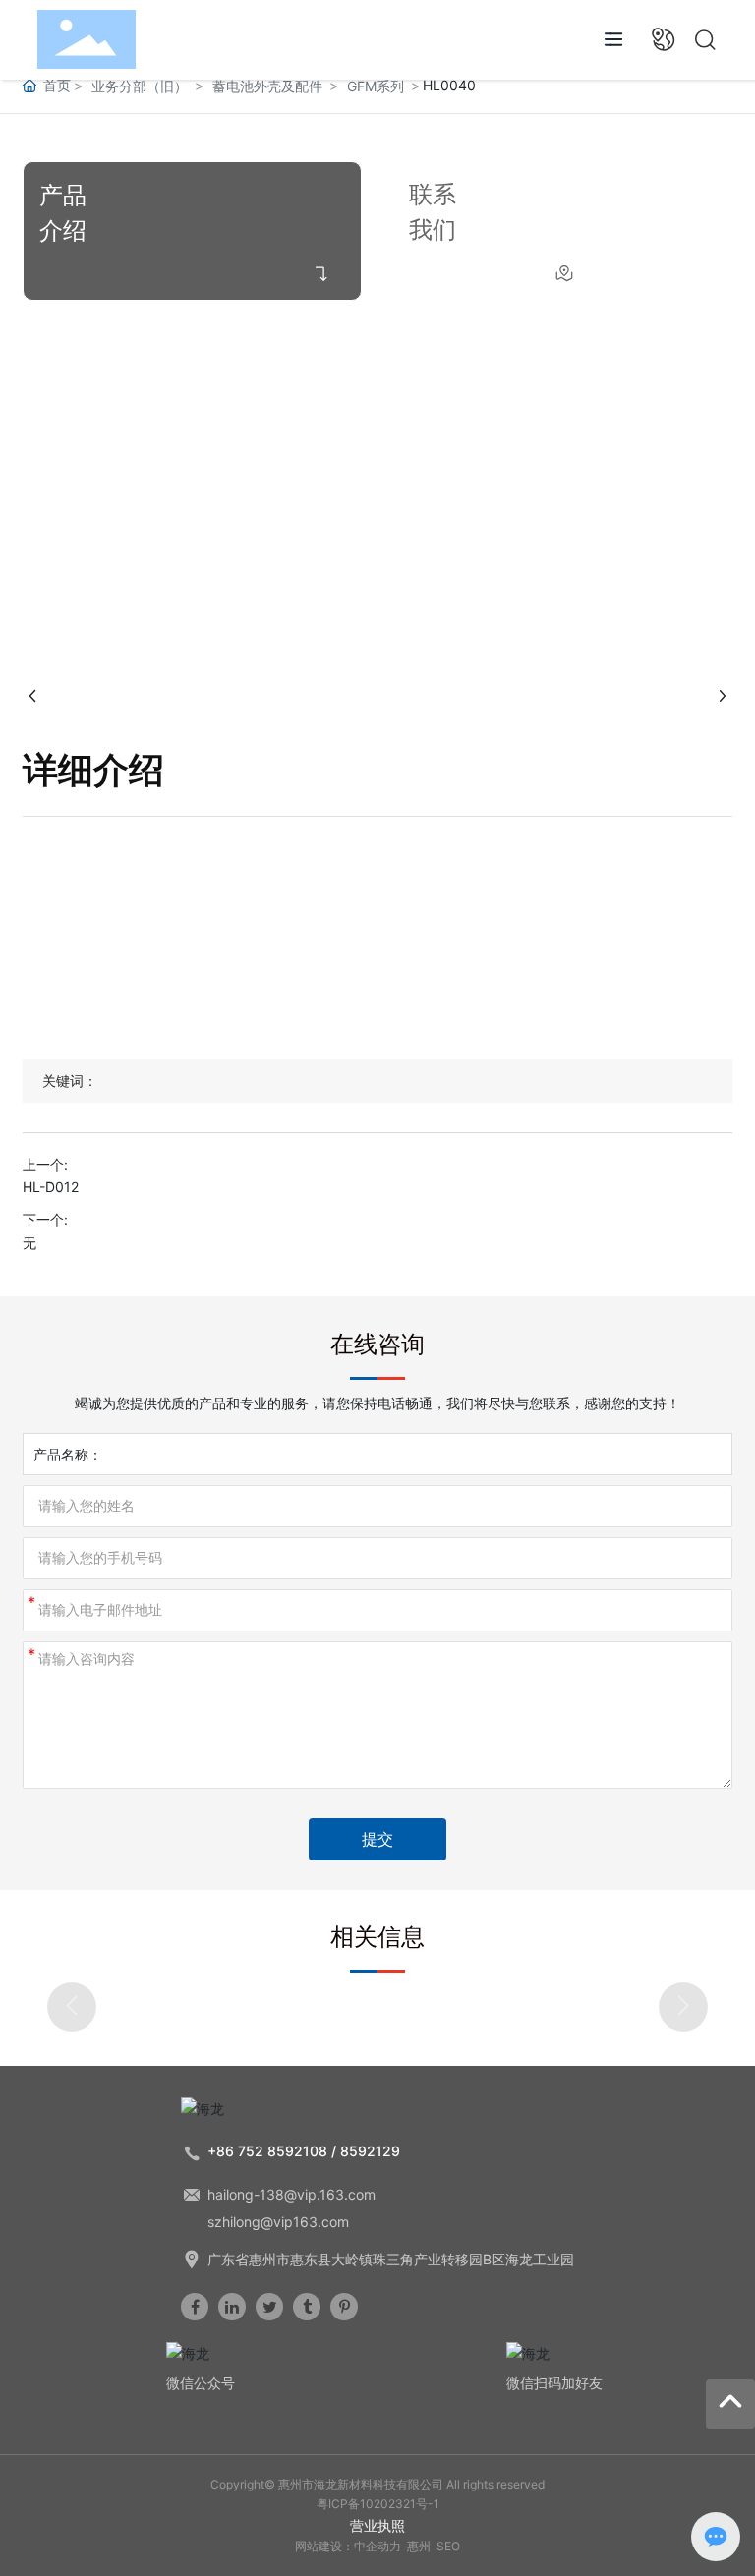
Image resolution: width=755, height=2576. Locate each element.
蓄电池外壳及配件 (267, 86)
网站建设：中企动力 (348, 2546)
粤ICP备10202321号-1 (378, 2504)
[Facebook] (195, 2307)
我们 (433, 229)
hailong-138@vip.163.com (291, 2194)
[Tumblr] (307, 2307)
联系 (433, 194)
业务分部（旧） (140, 86)
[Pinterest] (344, 2307)
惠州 (419, 2546)
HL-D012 (51, 1187)
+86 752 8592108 (267, 2151)
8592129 (370, 2151)
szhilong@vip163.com (278, 2222)
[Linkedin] (232, 2307)
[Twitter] (269, 2307)
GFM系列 (376, 86)
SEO (448, 2546)
